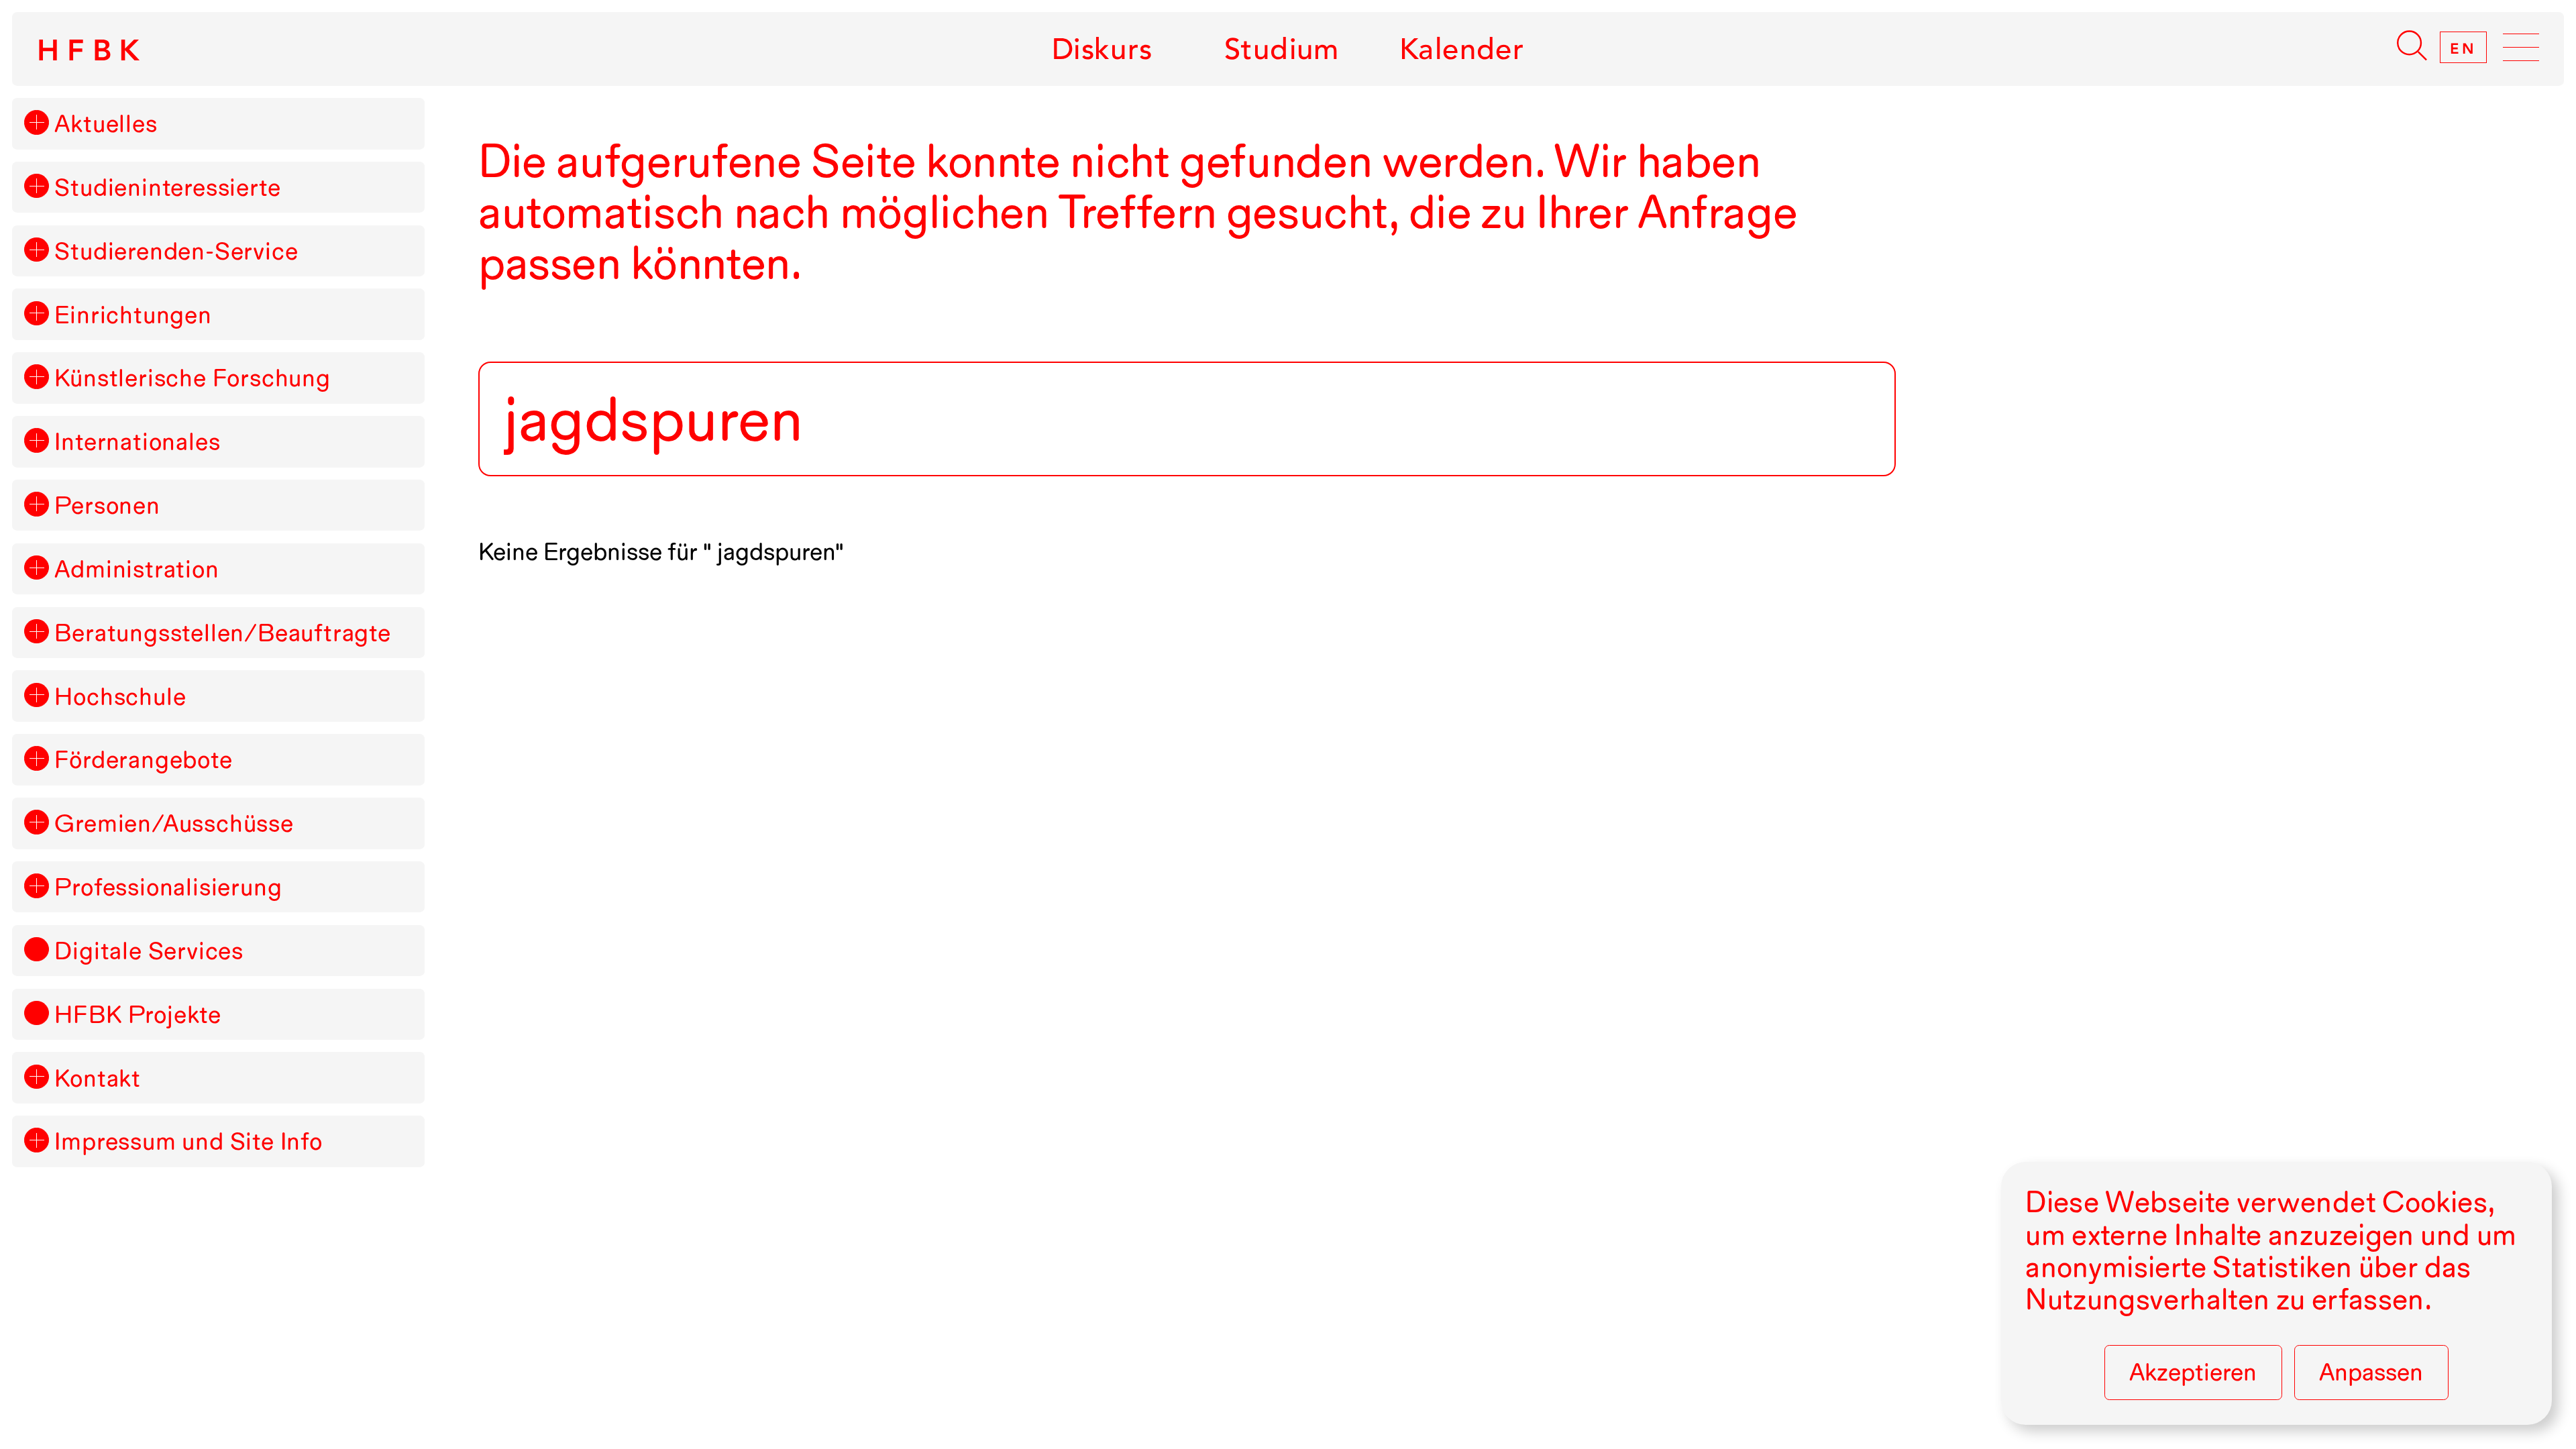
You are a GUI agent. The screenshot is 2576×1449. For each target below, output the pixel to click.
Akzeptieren (2193, 1372)
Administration (137, 569)
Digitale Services (149, 951)
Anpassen (2371, 1372)
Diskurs (1102, 49)
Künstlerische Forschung (192, 378)
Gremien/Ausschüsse (174, 823)
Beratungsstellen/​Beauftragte (222, 633)
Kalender (1462, 49)
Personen (107, 505)
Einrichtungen (133, 315)
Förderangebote (143, 759)
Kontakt (98, 1078)
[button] (36, 122)
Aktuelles (106, 123)
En (2463, 48)
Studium (1282, 49)
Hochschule (120, 696)
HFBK (93, 50)
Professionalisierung (168, 887)
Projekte (138, 1014)
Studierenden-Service (176, 251)
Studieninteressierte (167, 187)
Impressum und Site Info (188, 1141)
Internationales (137, 441)
